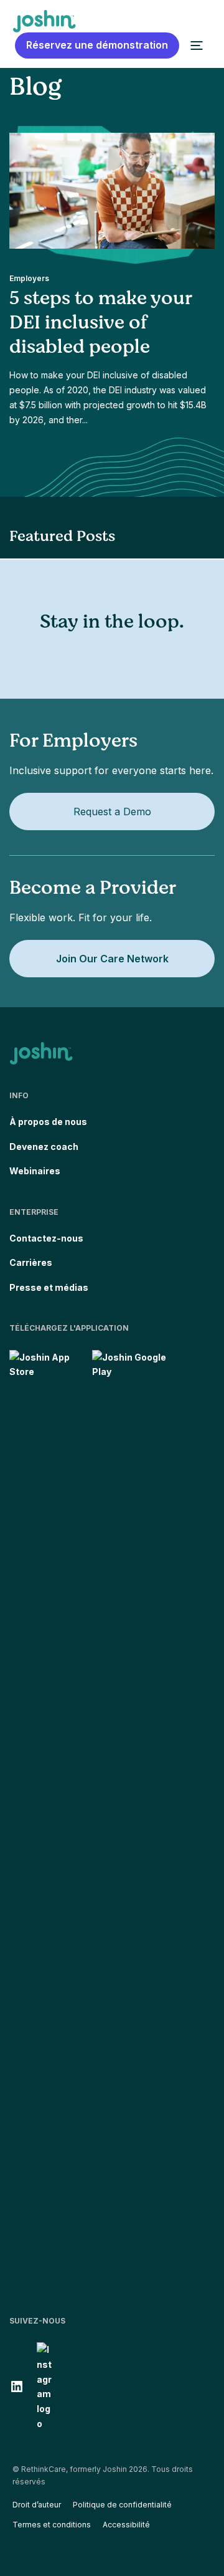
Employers (29, 278)
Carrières (31, 1262)
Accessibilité (126, 2525)
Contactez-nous (46, 1238)
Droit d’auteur (37, 2505)
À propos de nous (48, 1122)
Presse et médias (49, 1287)
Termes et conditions (52, 2525)
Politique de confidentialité (122, 2505)
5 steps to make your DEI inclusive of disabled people (100, 322)
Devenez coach (44, 1147)
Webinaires (35, 1171)
